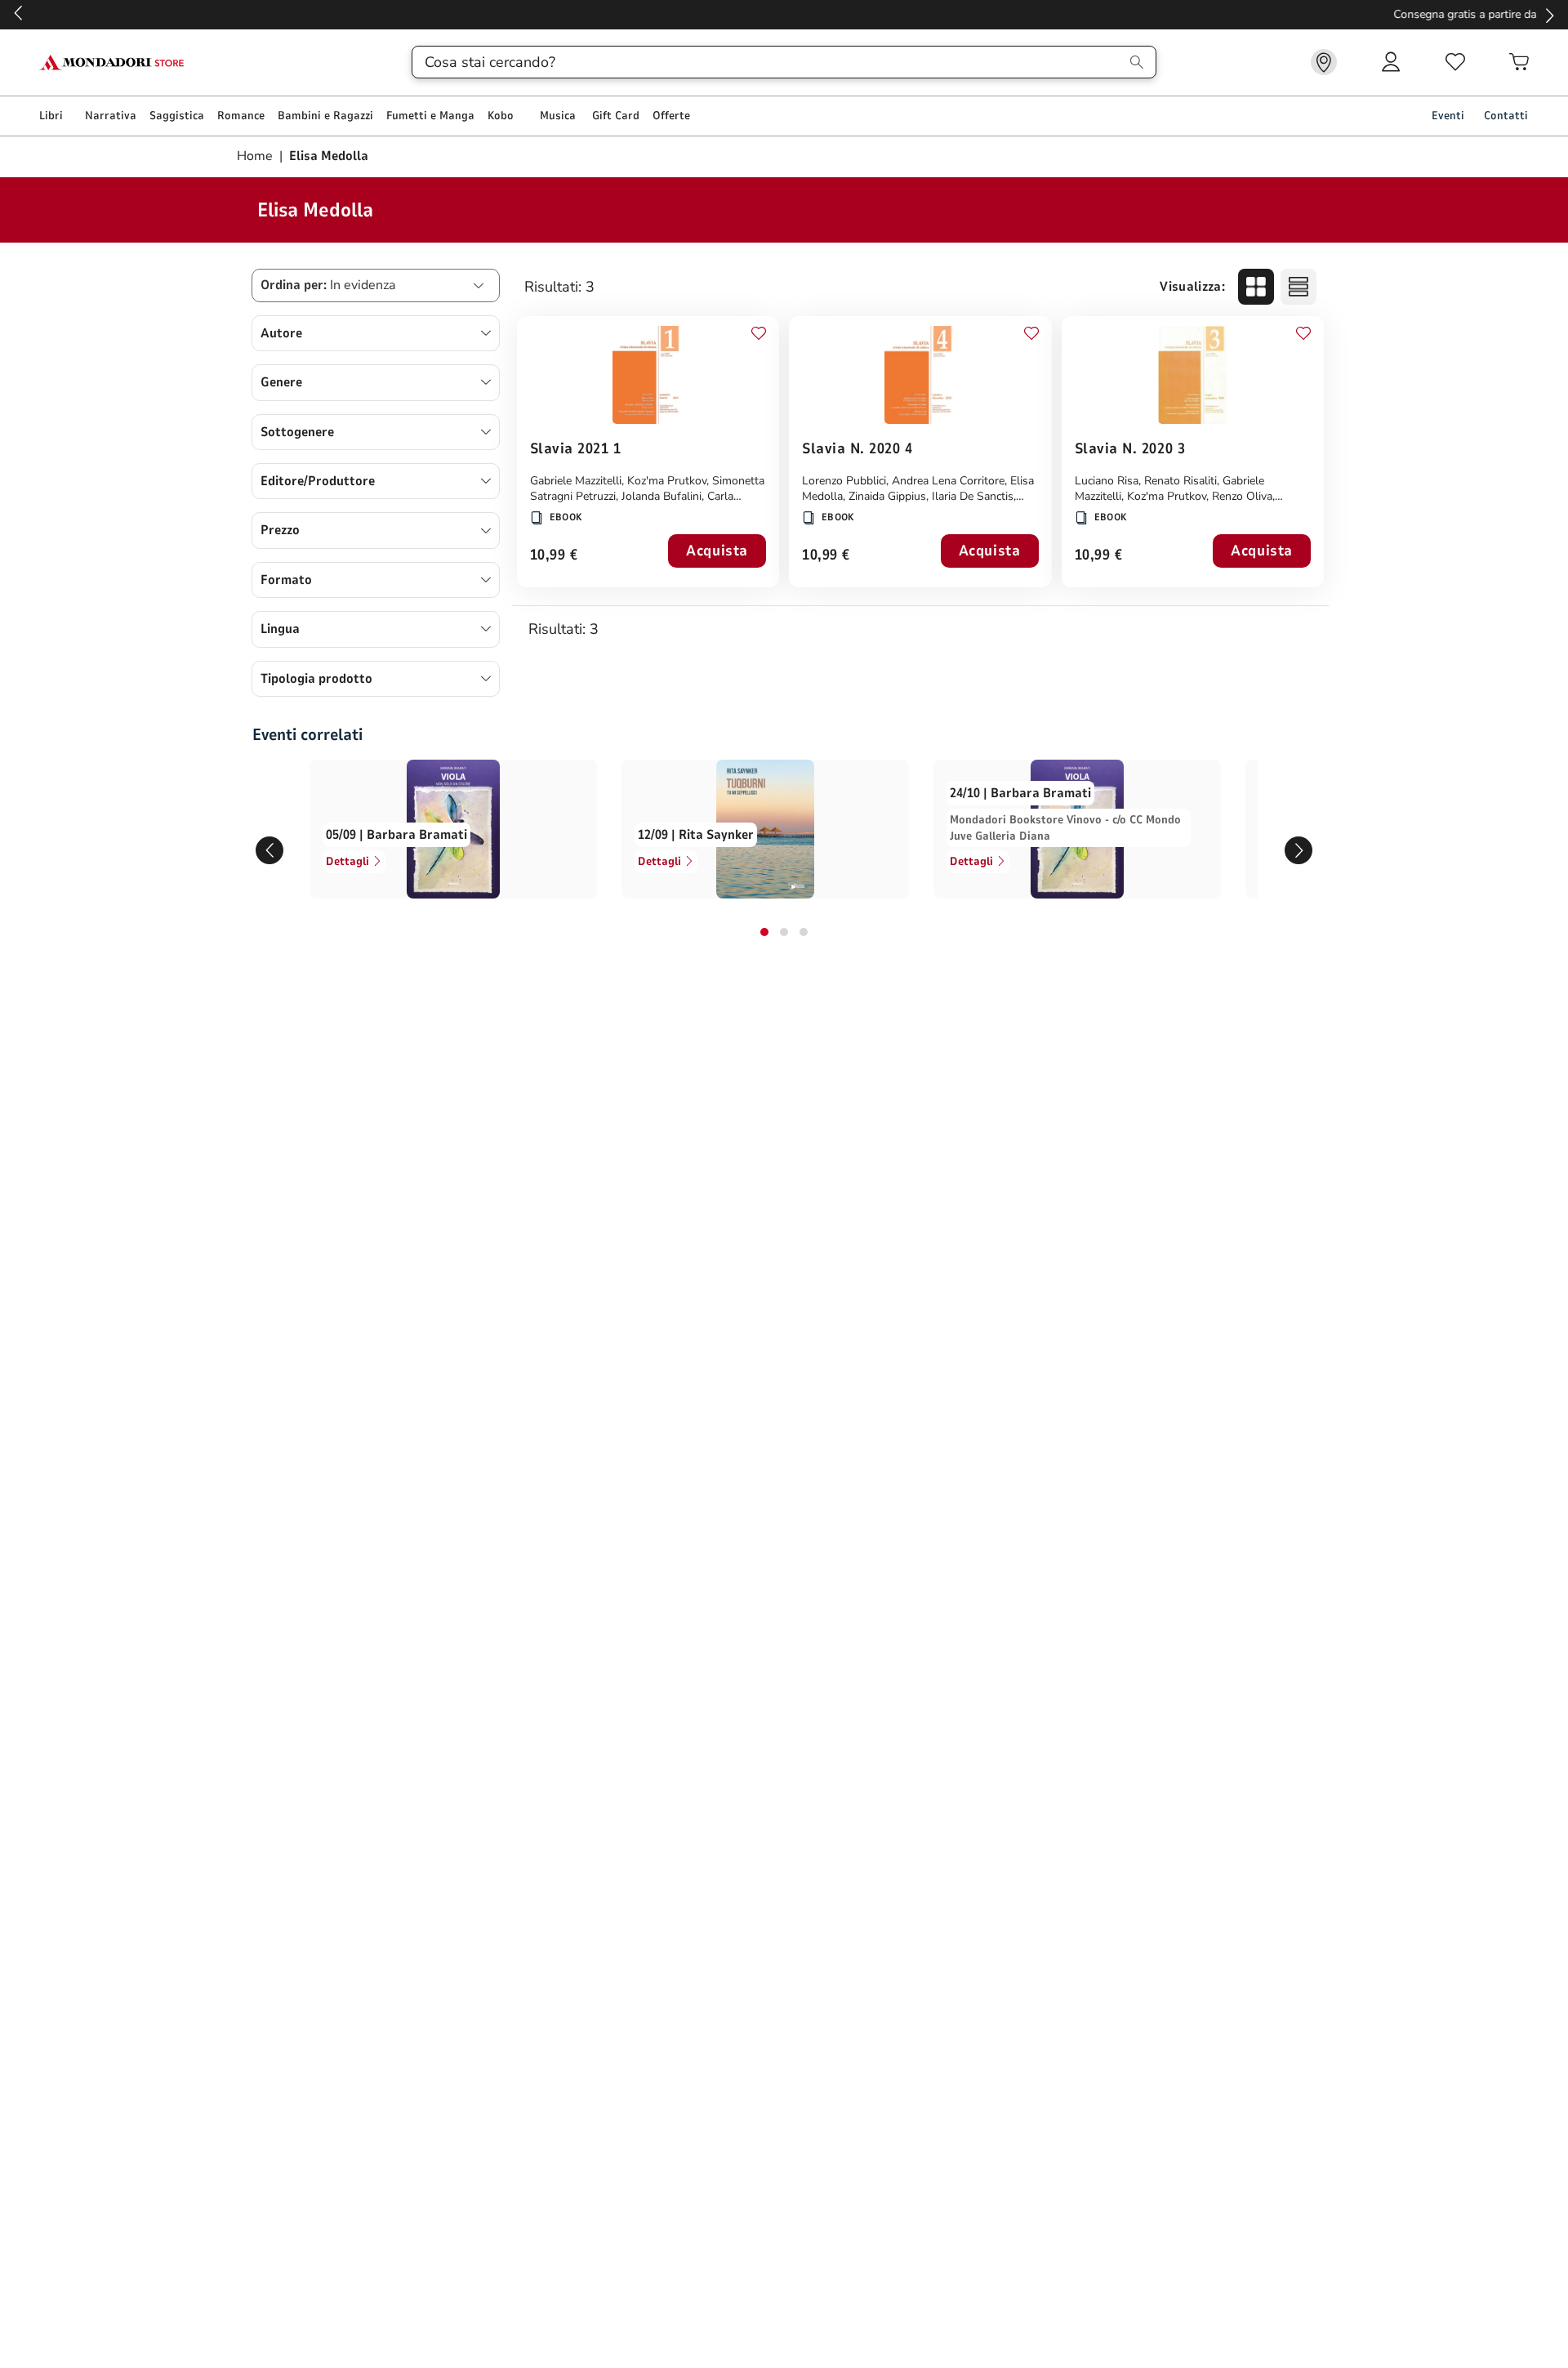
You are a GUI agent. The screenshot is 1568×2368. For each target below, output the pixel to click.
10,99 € (554, 556)
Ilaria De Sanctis (973, 496)
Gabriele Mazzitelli (576, 481)
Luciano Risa (1107, 481)
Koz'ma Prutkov (667, 481)
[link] (1324, 62)
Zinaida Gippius (887, 496)
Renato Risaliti (1180, 481)
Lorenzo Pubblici (844, 481)
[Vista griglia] (1256, 287)
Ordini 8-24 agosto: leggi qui (784, 14)
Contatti (1506, 116)
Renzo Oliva (1242, 496)
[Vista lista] (1298, 287)
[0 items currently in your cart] (1519, 62)
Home (256, 156)
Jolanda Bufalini (661, 496)
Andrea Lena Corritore (948, 481)
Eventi (1448, 116)
